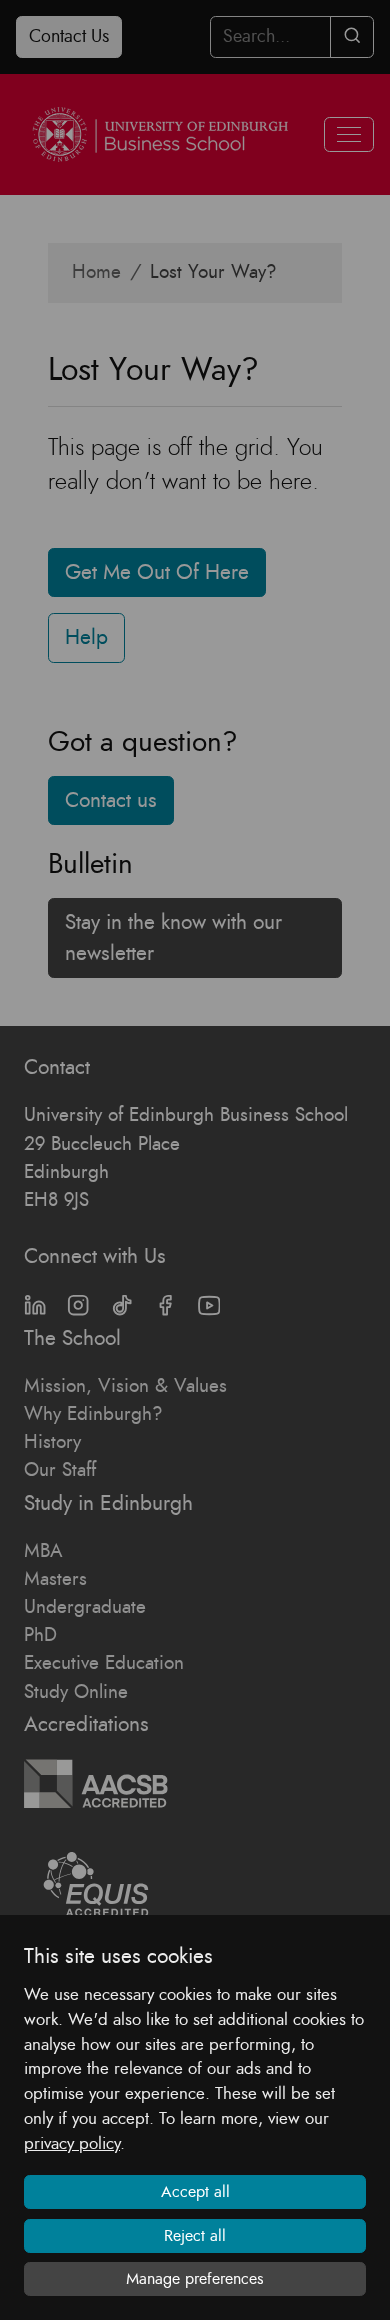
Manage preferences (195, 2279)
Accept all (195, 2192)
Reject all (195, 2236)
